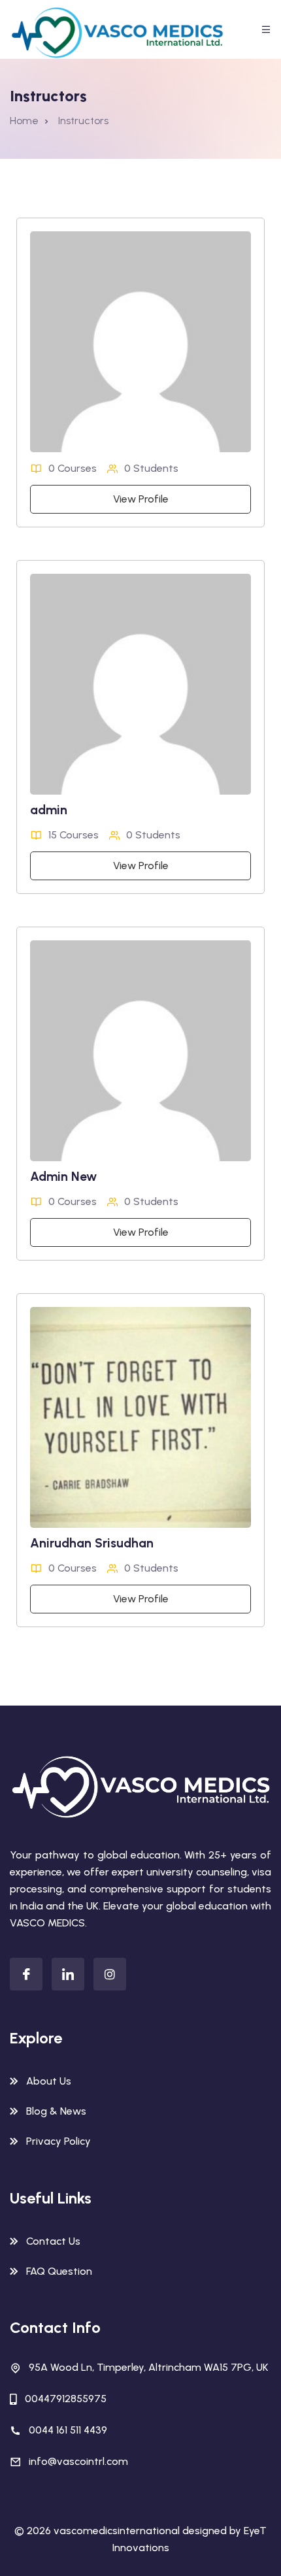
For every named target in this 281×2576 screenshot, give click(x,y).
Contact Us (53, 2241)
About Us (49, 2081)
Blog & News (56, 2111)
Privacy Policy (58, 2141)
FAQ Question (59, 2271)
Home (24, 121)
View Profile (141, 499)
